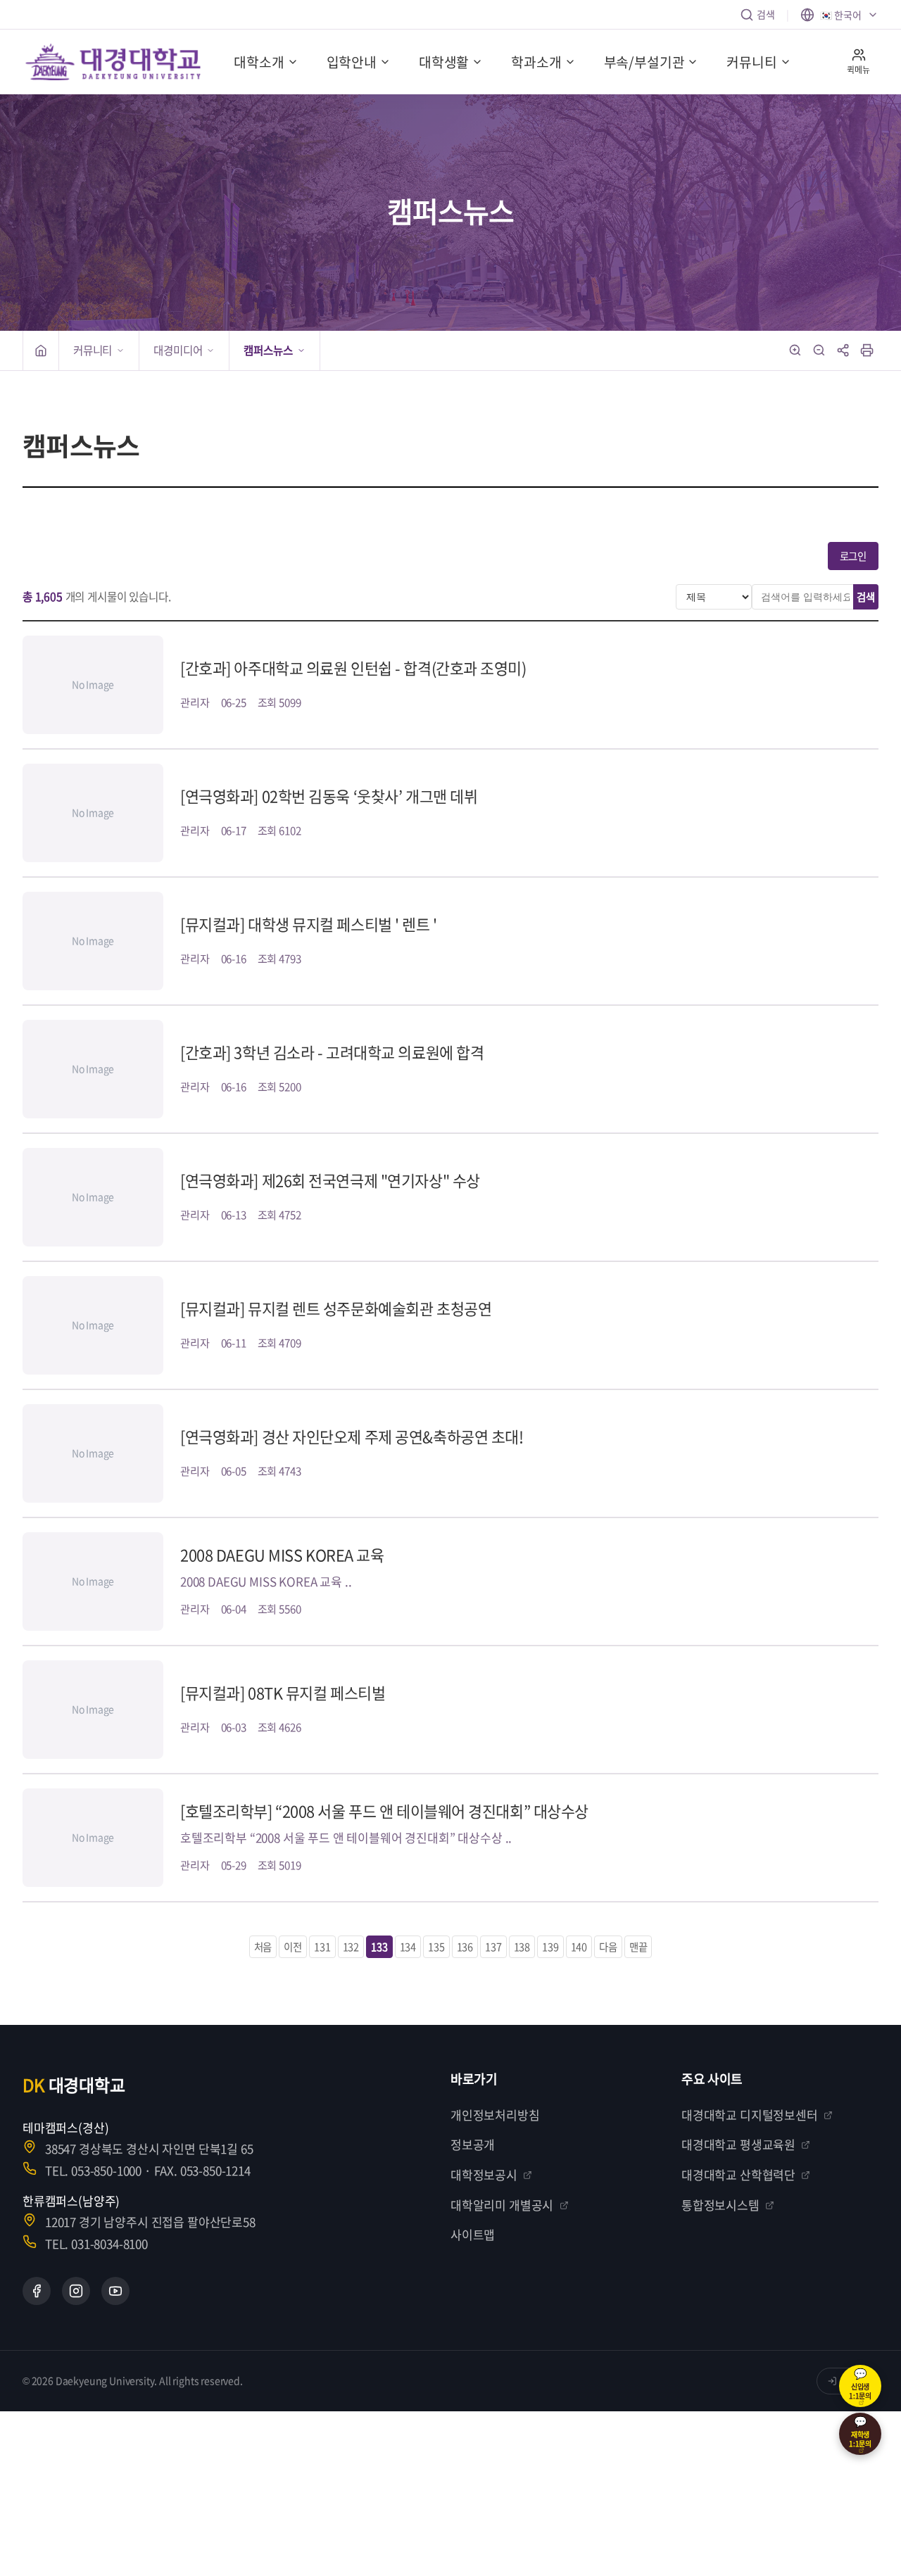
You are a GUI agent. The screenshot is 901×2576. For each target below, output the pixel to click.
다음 (608, 1947)
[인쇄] (867, 351)
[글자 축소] (819, 351)
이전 (293, 1947)
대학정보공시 (484, 2174)
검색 (766, 14)
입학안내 (352, 62)
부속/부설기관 (644, 62)
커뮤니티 (751, 62)
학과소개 (536, 62)
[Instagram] (76, 2291)
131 (322, 1947)
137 (493, 1947)
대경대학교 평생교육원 (738, 2144)
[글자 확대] (795, 351)
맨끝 (638, 1947)
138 (522, 1947)
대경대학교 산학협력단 (738, 2174)
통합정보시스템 (720, 2205)
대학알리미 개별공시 (502, 2205)
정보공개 (473, 2144)
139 (550, 1947)
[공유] (843, 351)
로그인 (853, 556)
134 (408, 1947)
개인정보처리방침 (495, 2115)
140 (579, 1947)
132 (351, 1947)
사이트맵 (473, 2234)
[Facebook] (37, 2291)
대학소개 (259, 62)
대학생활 (444, 62)
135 (436, 1947)
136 (465, 1947)
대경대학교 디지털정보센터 (750, 2115)
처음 (263, 1947)
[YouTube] (115, 2291)
